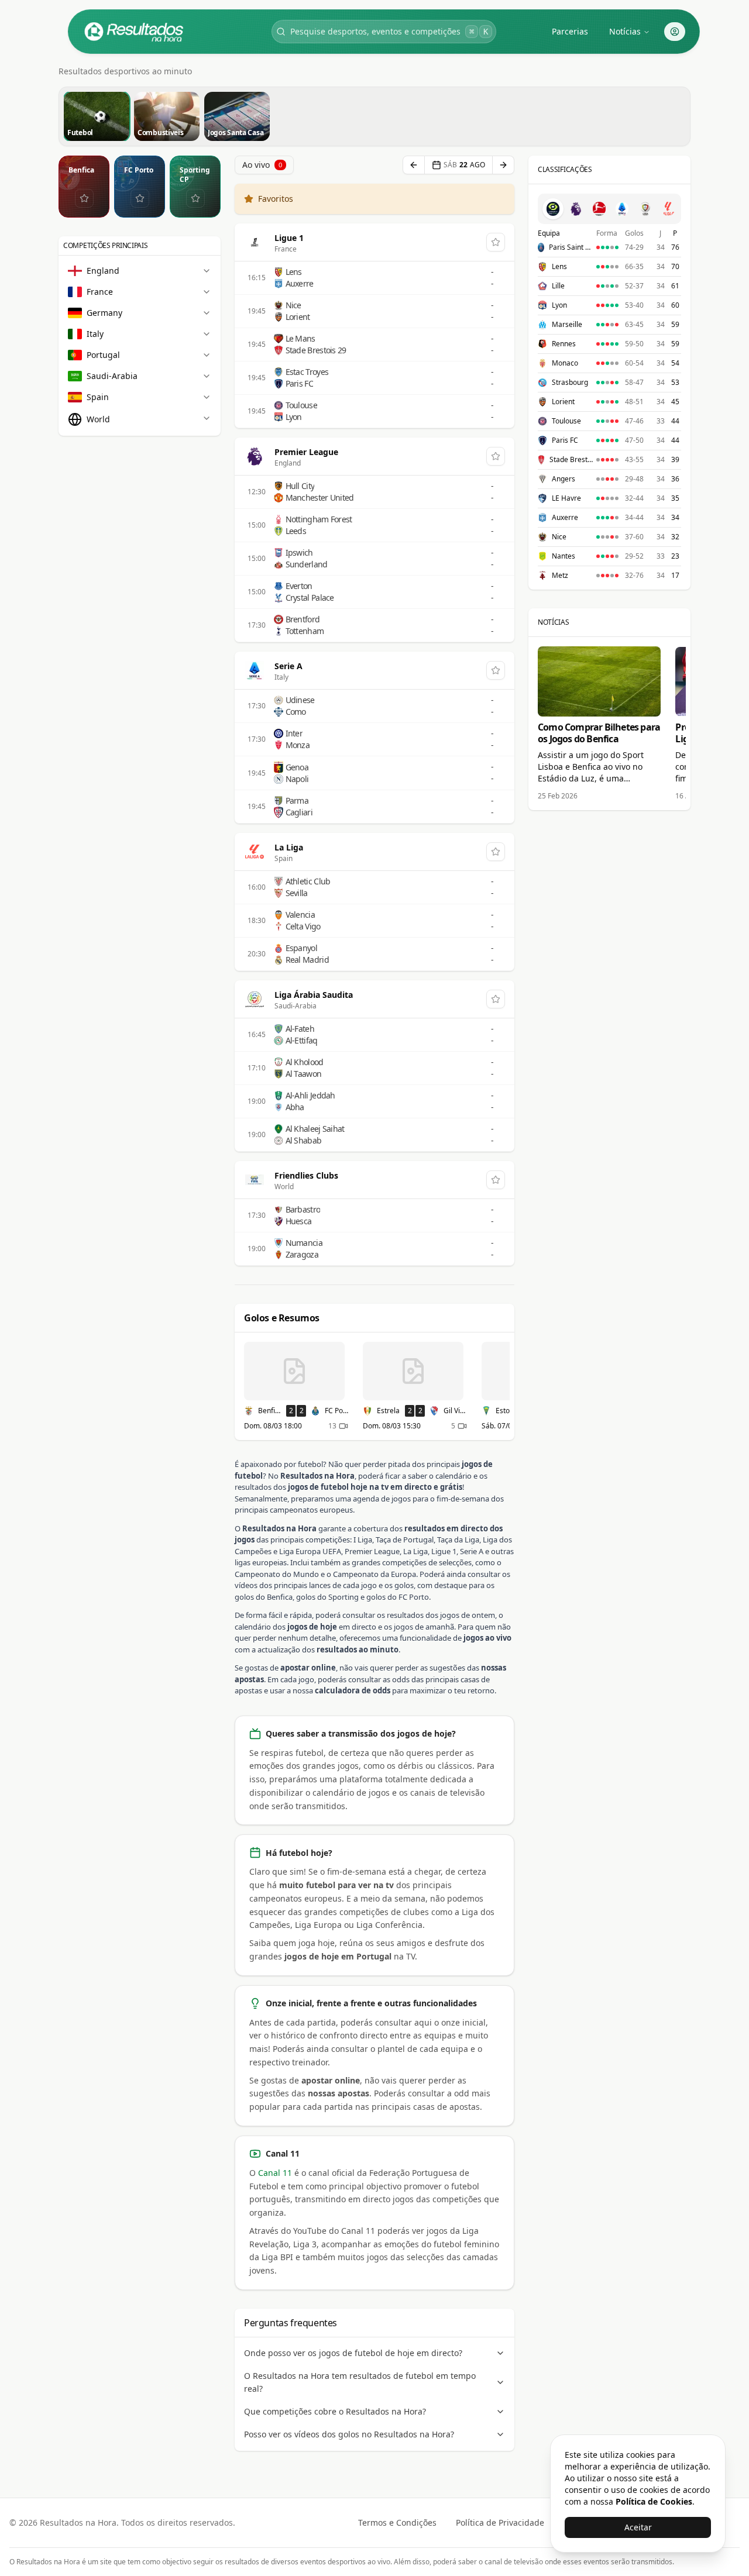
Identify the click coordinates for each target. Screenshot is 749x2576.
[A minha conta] (675, 32)
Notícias (625, 31)
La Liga (289, 847)
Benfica (81, 170)
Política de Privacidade (500, 2522)
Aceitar (638, 2527)
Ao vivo (262, 165)
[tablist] (609, 209)
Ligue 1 (289, 238)
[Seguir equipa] (84, 198)
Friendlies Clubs (306, 1175)
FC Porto (139, 170)
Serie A (288, 666)
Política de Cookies (654, 2501)
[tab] (553, 209)
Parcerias (570, 31)
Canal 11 (275, 2173)
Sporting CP (195, 175)
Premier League (306, 452)
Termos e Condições (397, 2522)
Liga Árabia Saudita (314, 995)
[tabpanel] (609, 404)
